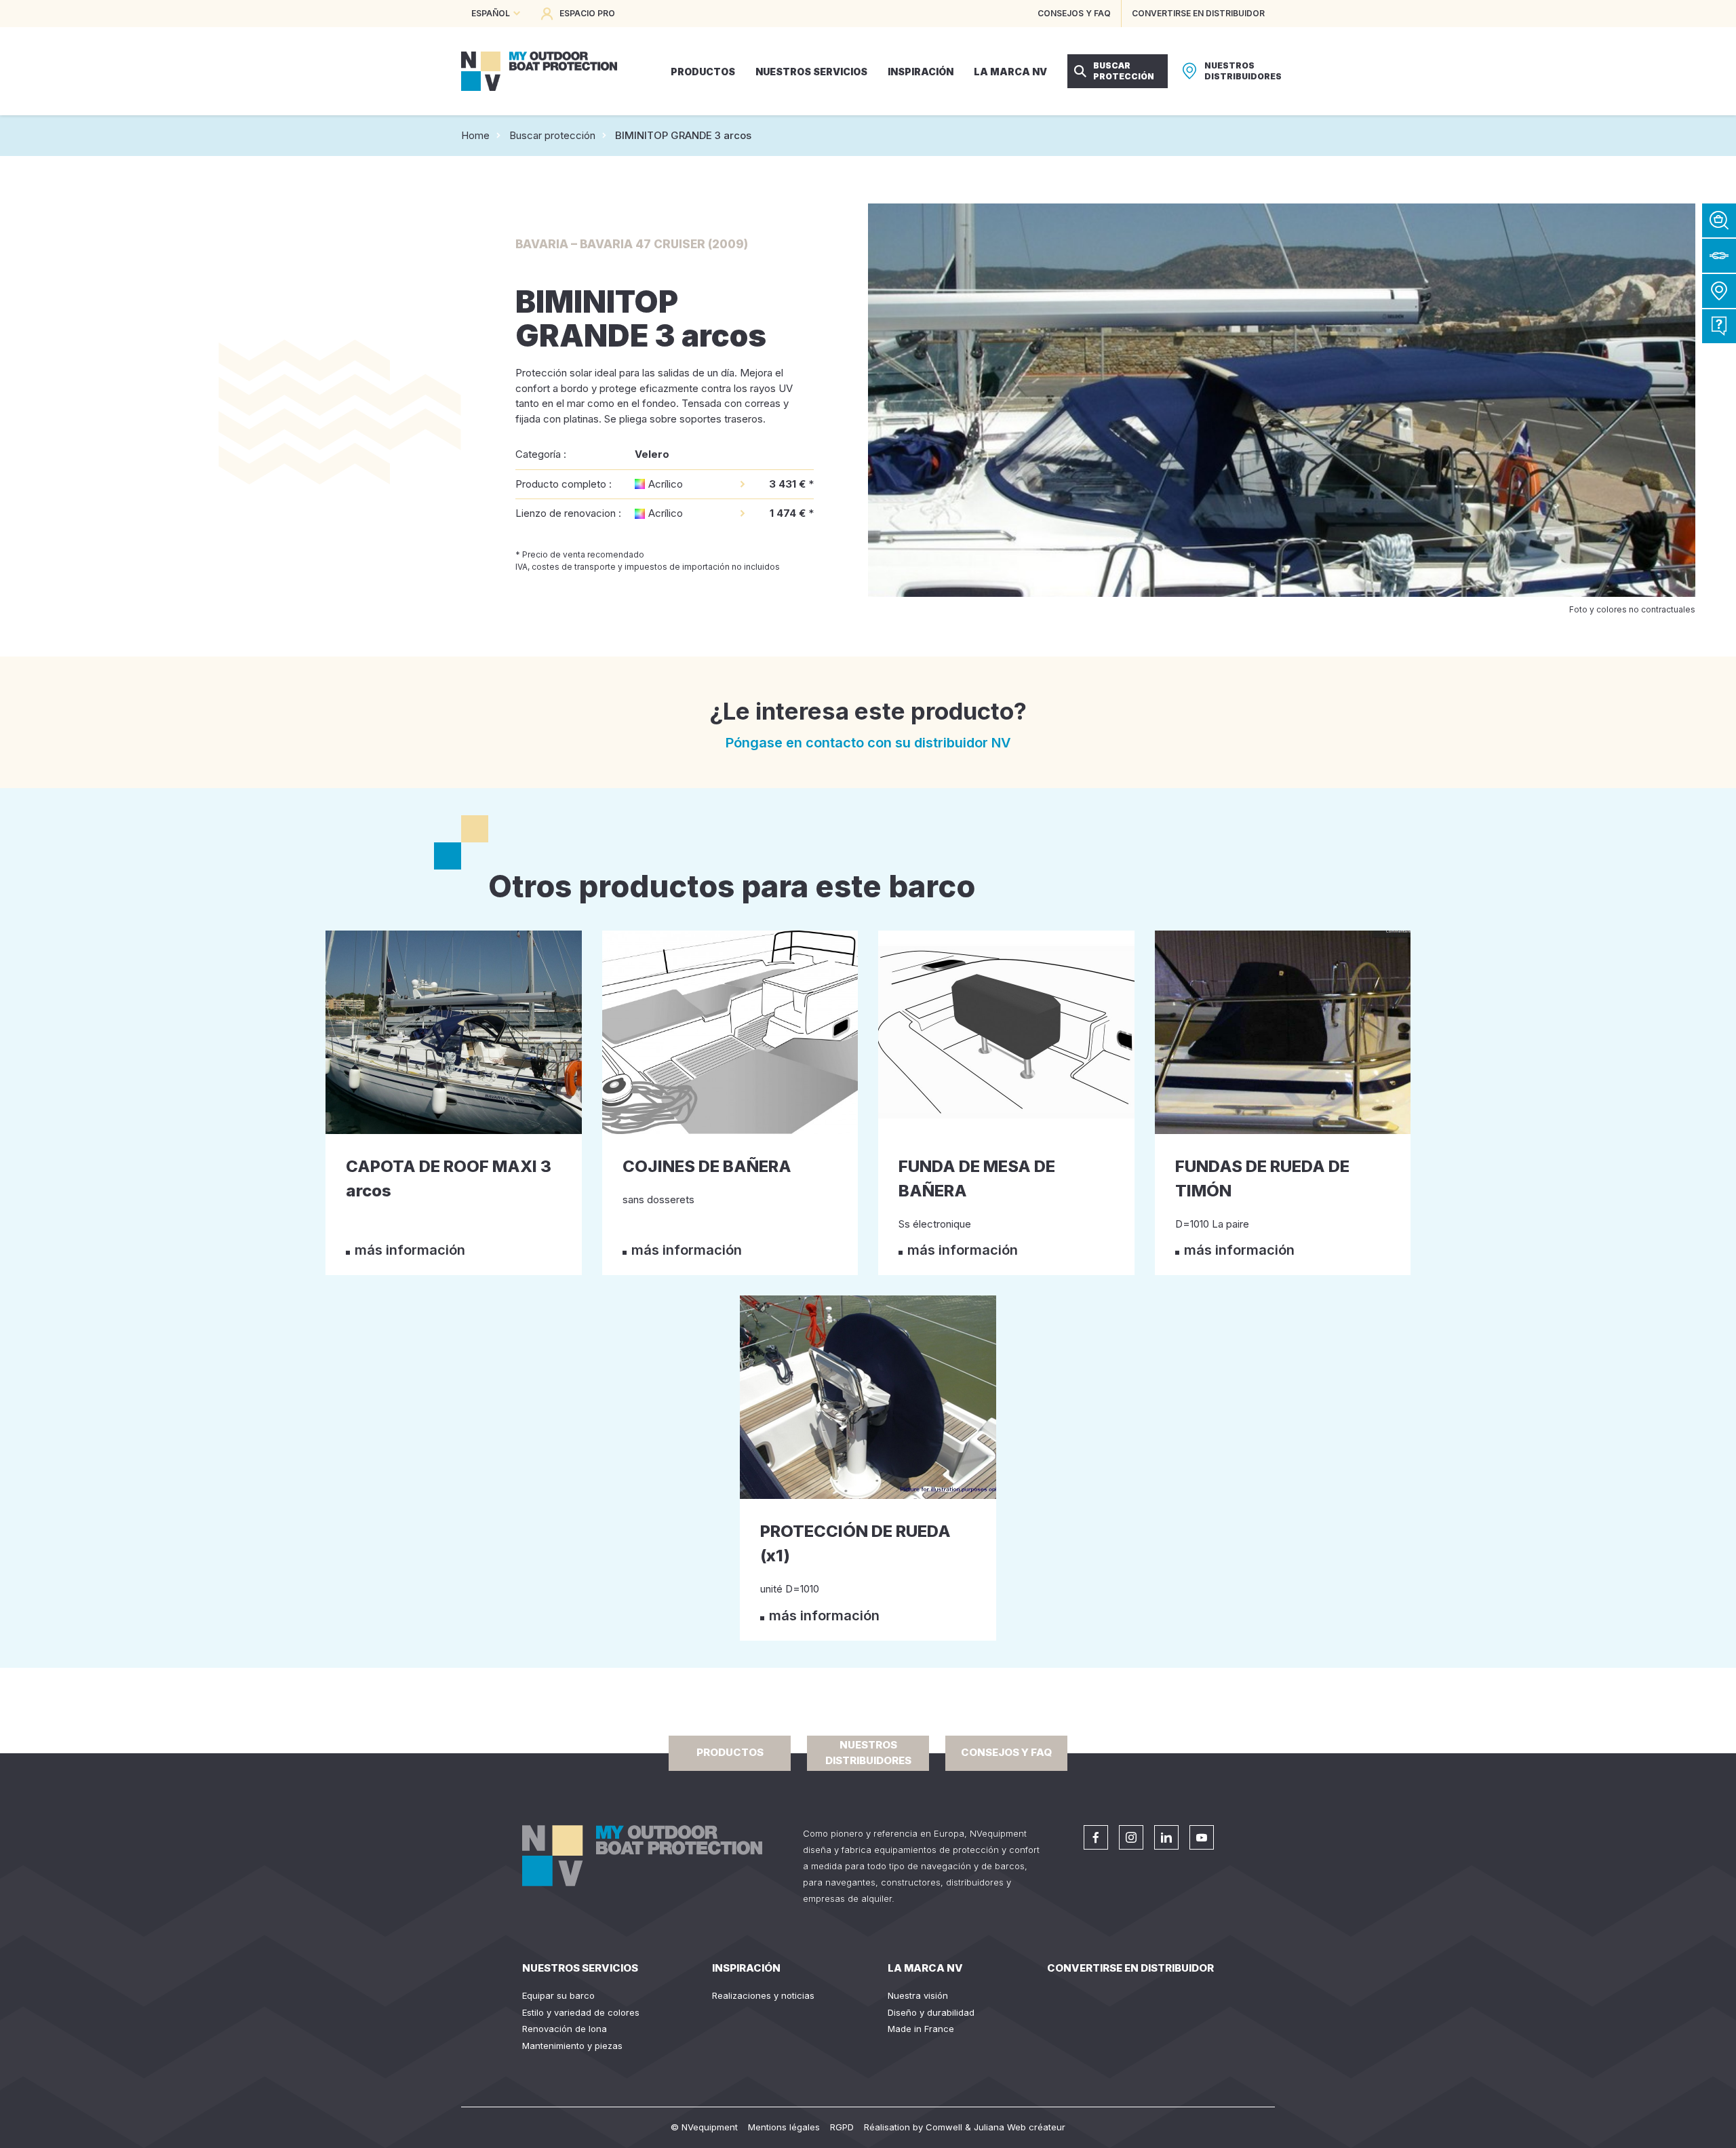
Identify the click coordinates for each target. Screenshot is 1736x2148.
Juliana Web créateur (1020, 2127)
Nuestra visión (918, 1995)
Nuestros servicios (580, 1968)
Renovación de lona (565, 2029)
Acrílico (666, 484)
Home (475, 135)
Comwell (944, 2127)
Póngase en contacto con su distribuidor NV (868, 743)
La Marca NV (925, 1968)
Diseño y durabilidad (931, 2012)
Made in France (921, 2029)
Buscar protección (552, 135)
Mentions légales (784, 2127)
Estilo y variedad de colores (581, 2012)
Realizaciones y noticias (763, 1995)
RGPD (842, 2127)
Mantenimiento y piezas (572, 2046)
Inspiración (746, 1968)
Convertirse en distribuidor (1130, 1968)
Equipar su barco (558, 1995)
